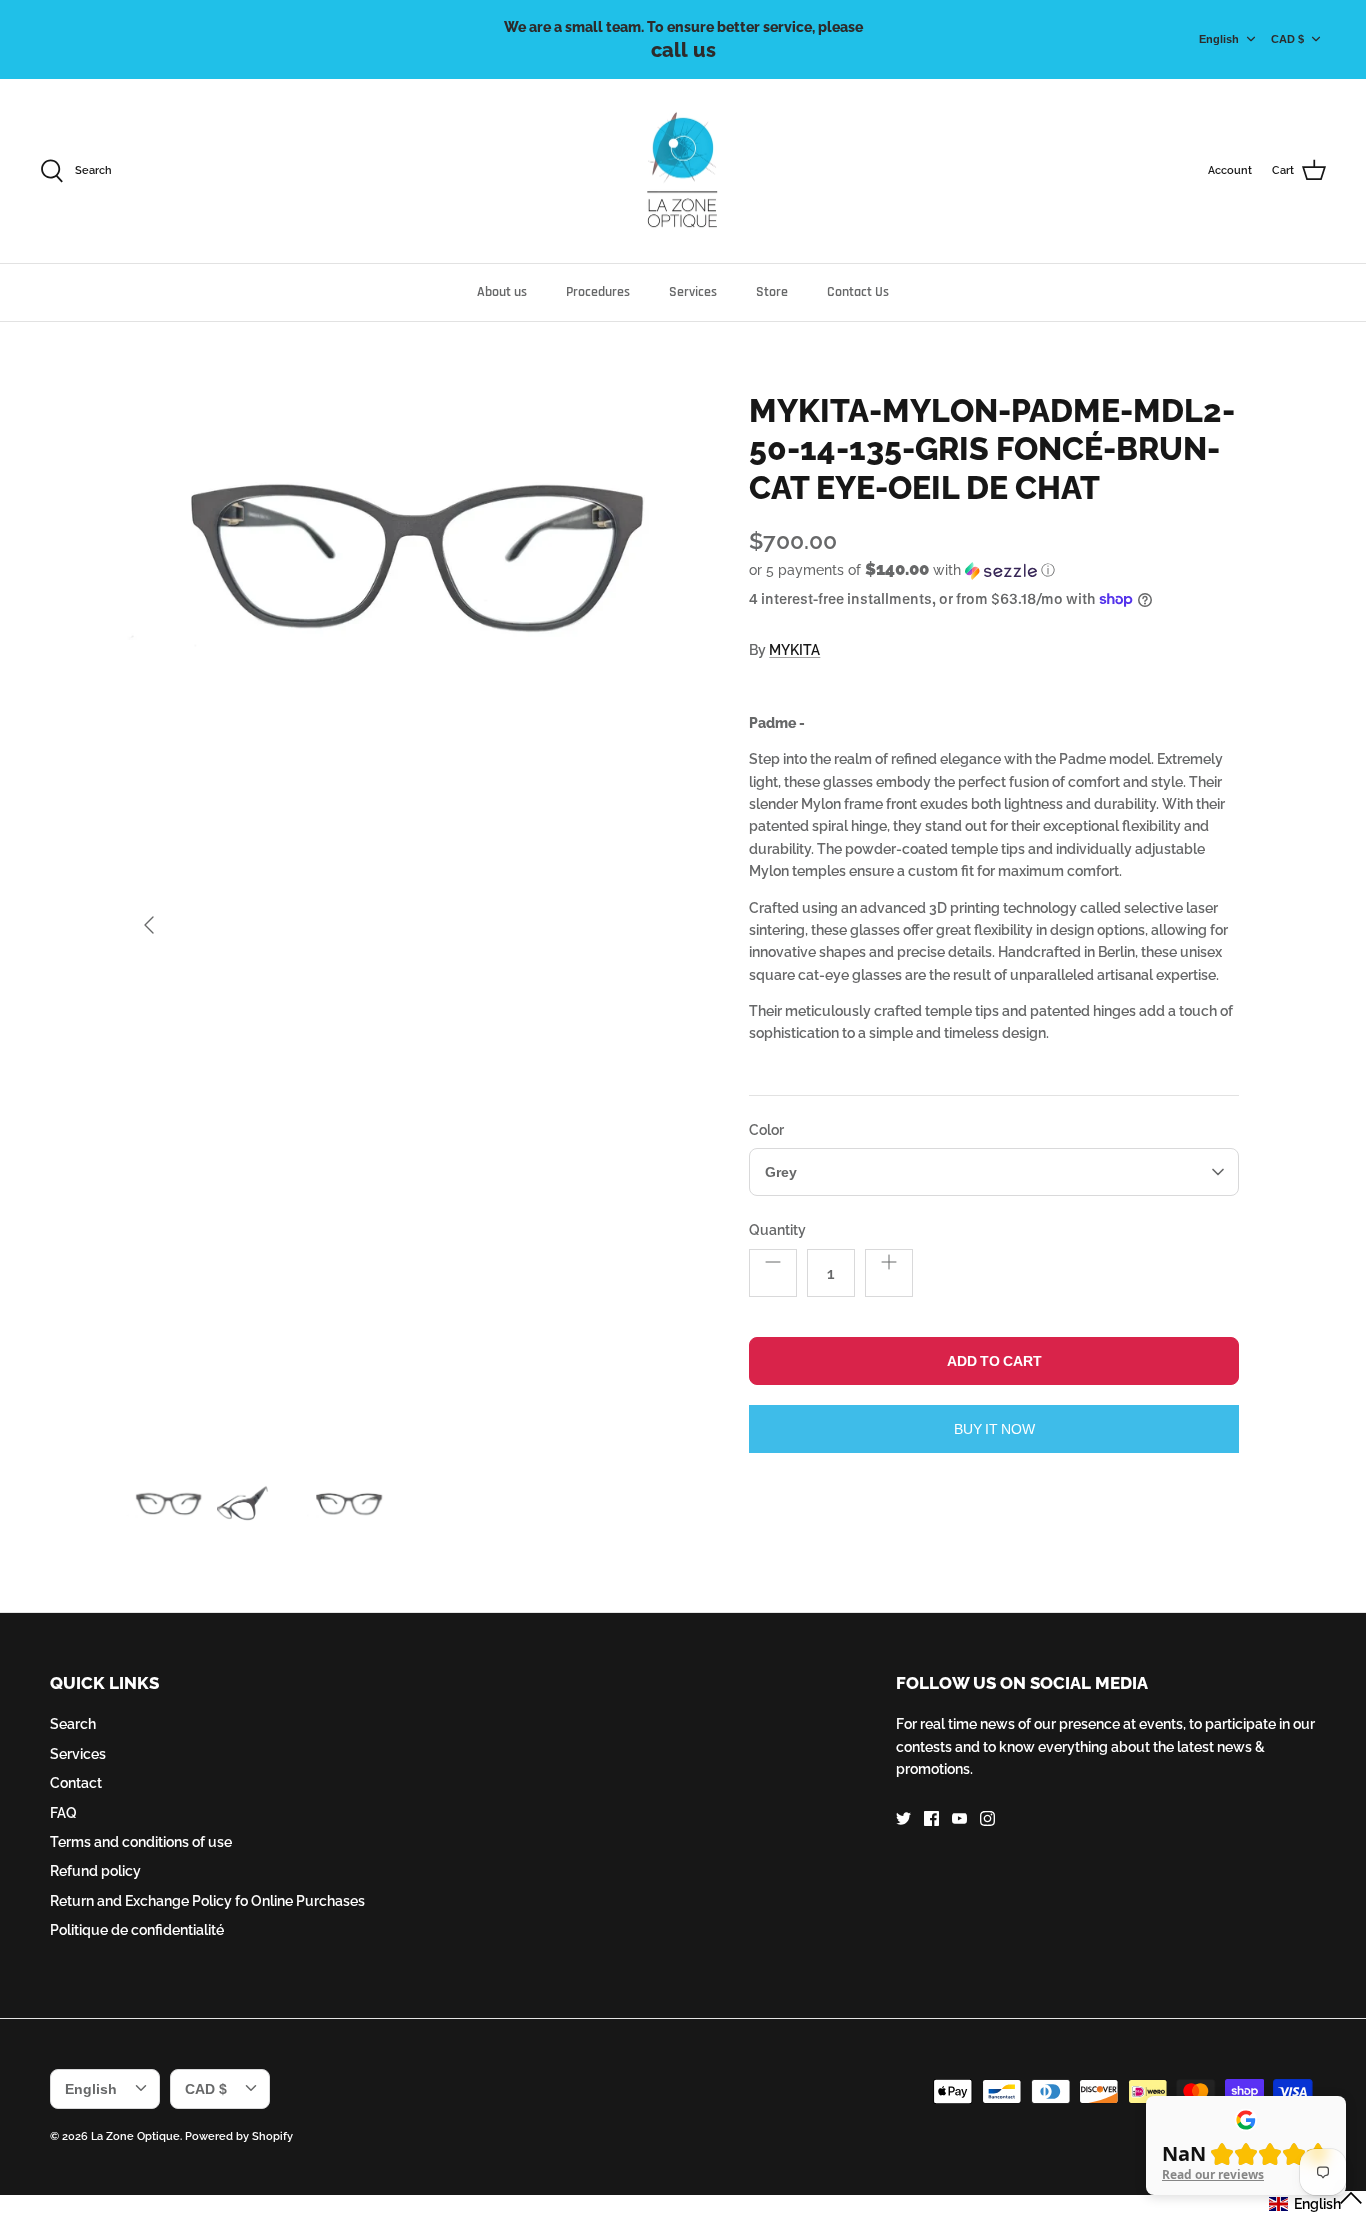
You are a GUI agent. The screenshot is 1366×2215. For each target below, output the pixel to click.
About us (502, 292)
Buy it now (994, 1429)
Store (772, 292)
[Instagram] (987, 1818)
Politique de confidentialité (137, 1930)
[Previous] (149, 925)
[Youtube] (959, 1818)
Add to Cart (994, 1361)
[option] (416, 925)
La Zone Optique (135, 2136)
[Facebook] (931, 1818)
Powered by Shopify (239, 2136)
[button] (902, 570)
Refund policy (95, 1871)
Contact (76, 1783)
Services (693, 292)
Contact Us (858, 292)
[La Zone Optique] (683, 171)
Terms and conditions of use (141, 1842)
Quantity (777, 1230)
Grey (780, 1172)
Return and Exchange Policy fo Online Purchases (207, 1901)
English (1219, 39)
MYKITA (794, 650)
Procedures (598, 292)
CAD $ (1287, 39)
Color (766, 1130)
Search (73, 1724)
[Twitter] (903, 1818)
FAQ (63, 1813)
